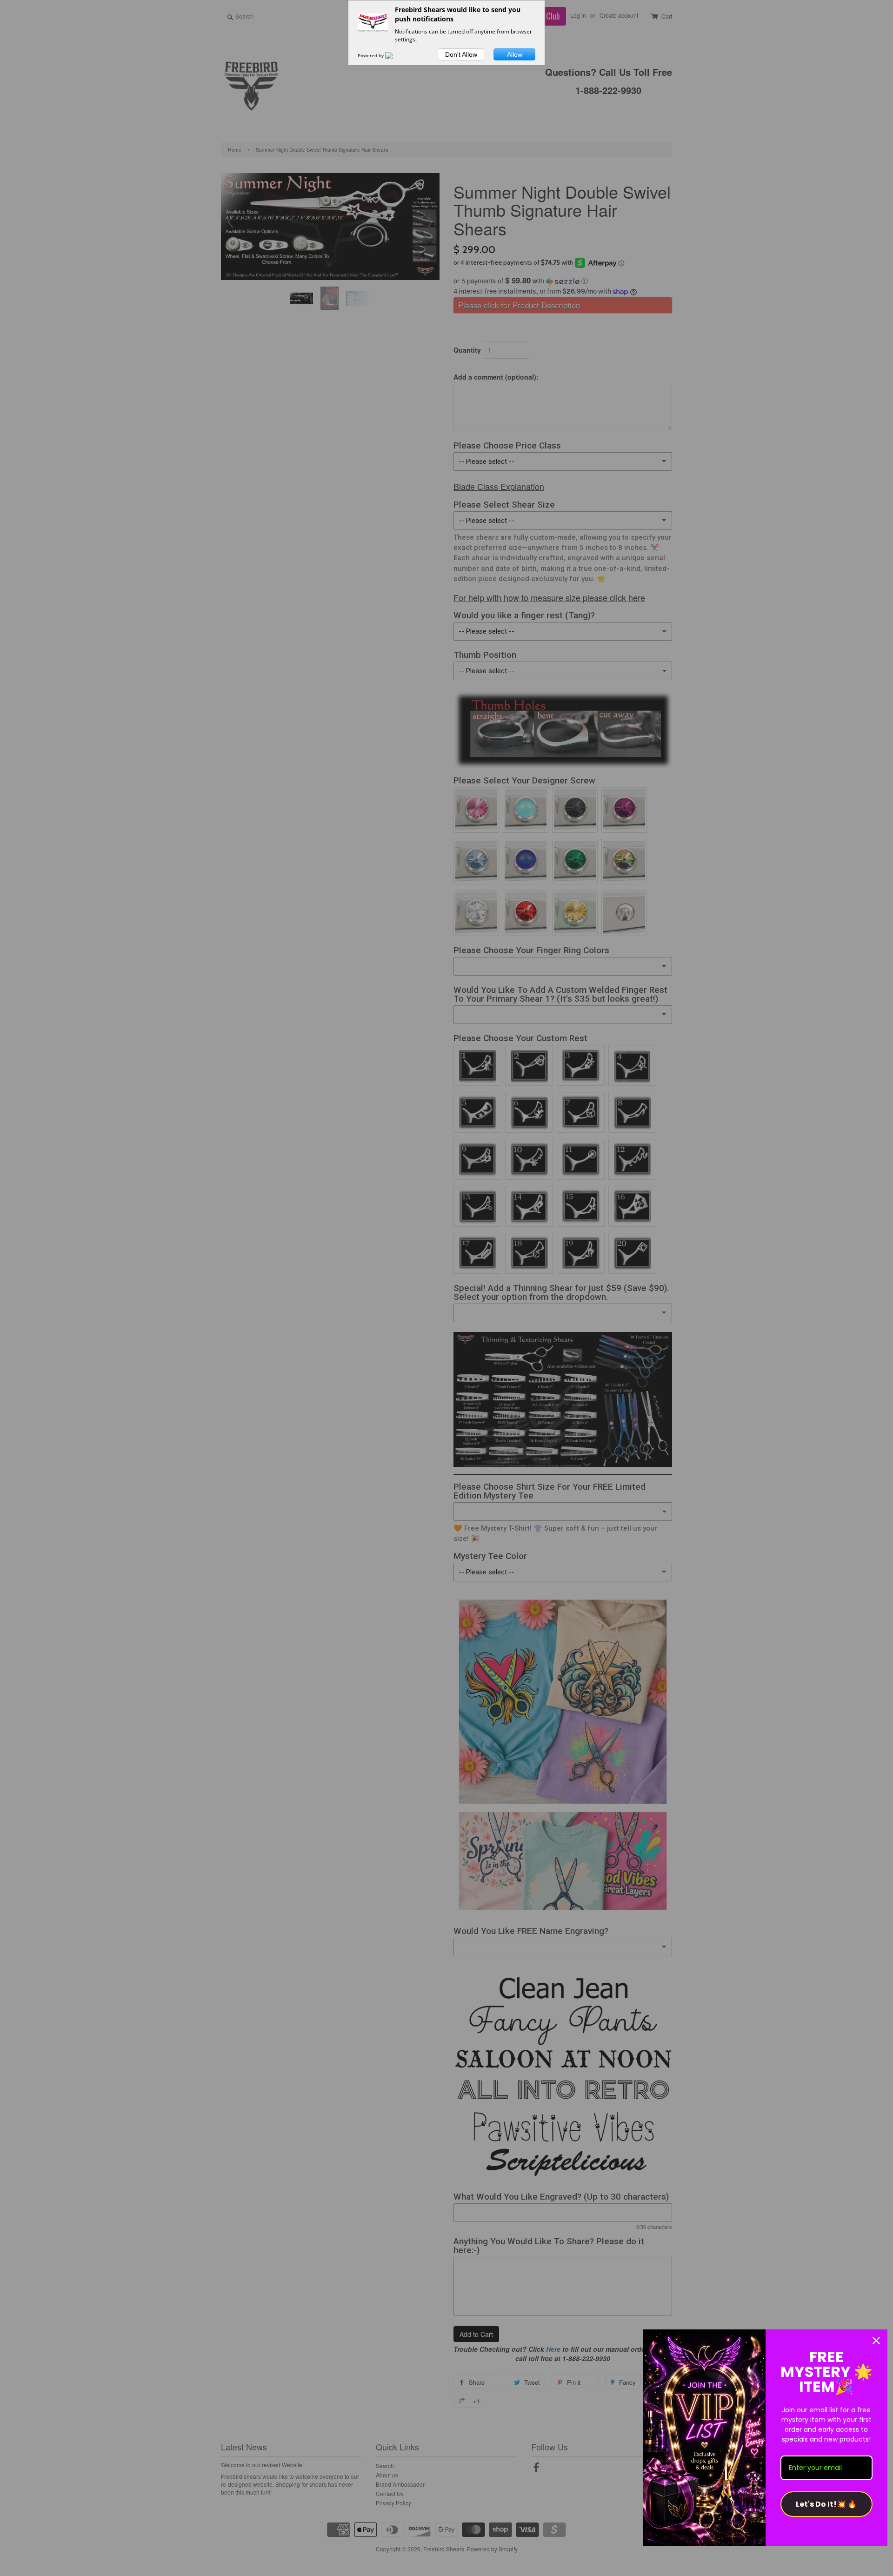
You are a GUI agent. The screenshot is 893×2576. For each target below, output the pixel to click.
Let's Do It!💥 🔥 (826, 2504)
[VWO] (394, 55)
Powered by (371, 55)
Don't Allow (461, 54)
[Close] (876, 2341)
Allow (515, 54)
